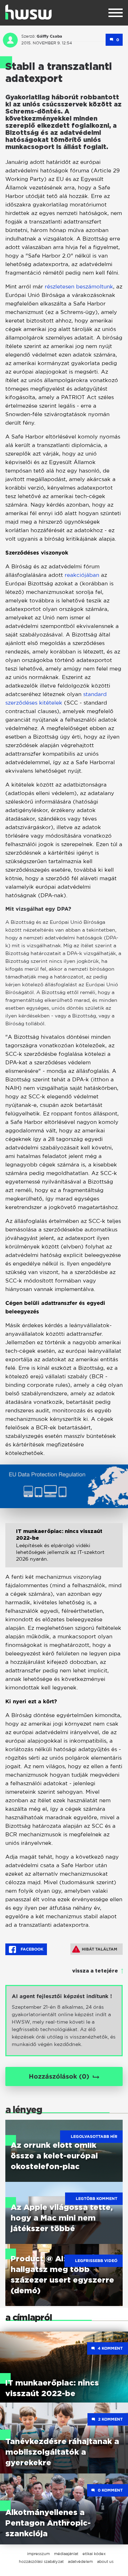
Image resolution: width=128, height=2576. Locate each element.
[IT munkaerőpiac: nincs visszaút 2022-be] (64, 1551)
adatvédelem (80, 2561)
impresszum (38, 2554)
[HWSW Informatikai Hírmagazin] (28, 12)
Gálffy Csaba (49, 36)
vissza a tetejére (95, 1971)
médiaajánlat (66, 2554)
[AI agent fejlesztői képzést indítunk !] (64, 2021)
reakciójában (83, 575)
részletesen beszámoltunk (79, 286)
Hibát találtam (100, 1949)
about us (105, 2561)
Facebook (31, 1949)
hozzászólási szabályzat (41, 2561)
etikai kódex (94, 2554)
